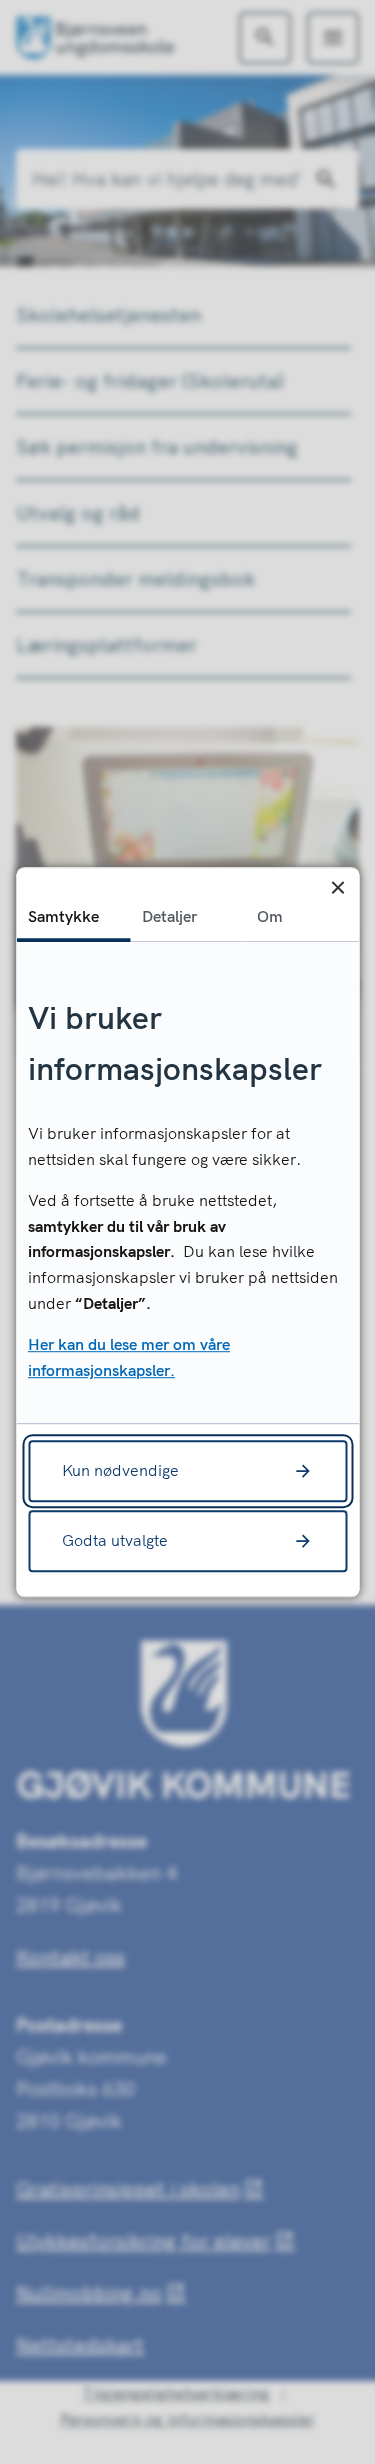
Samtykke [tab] (63, 916)
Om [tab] (270, 916)
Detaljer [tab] (169, 916)
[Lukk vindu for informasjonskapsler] (337, 888)
